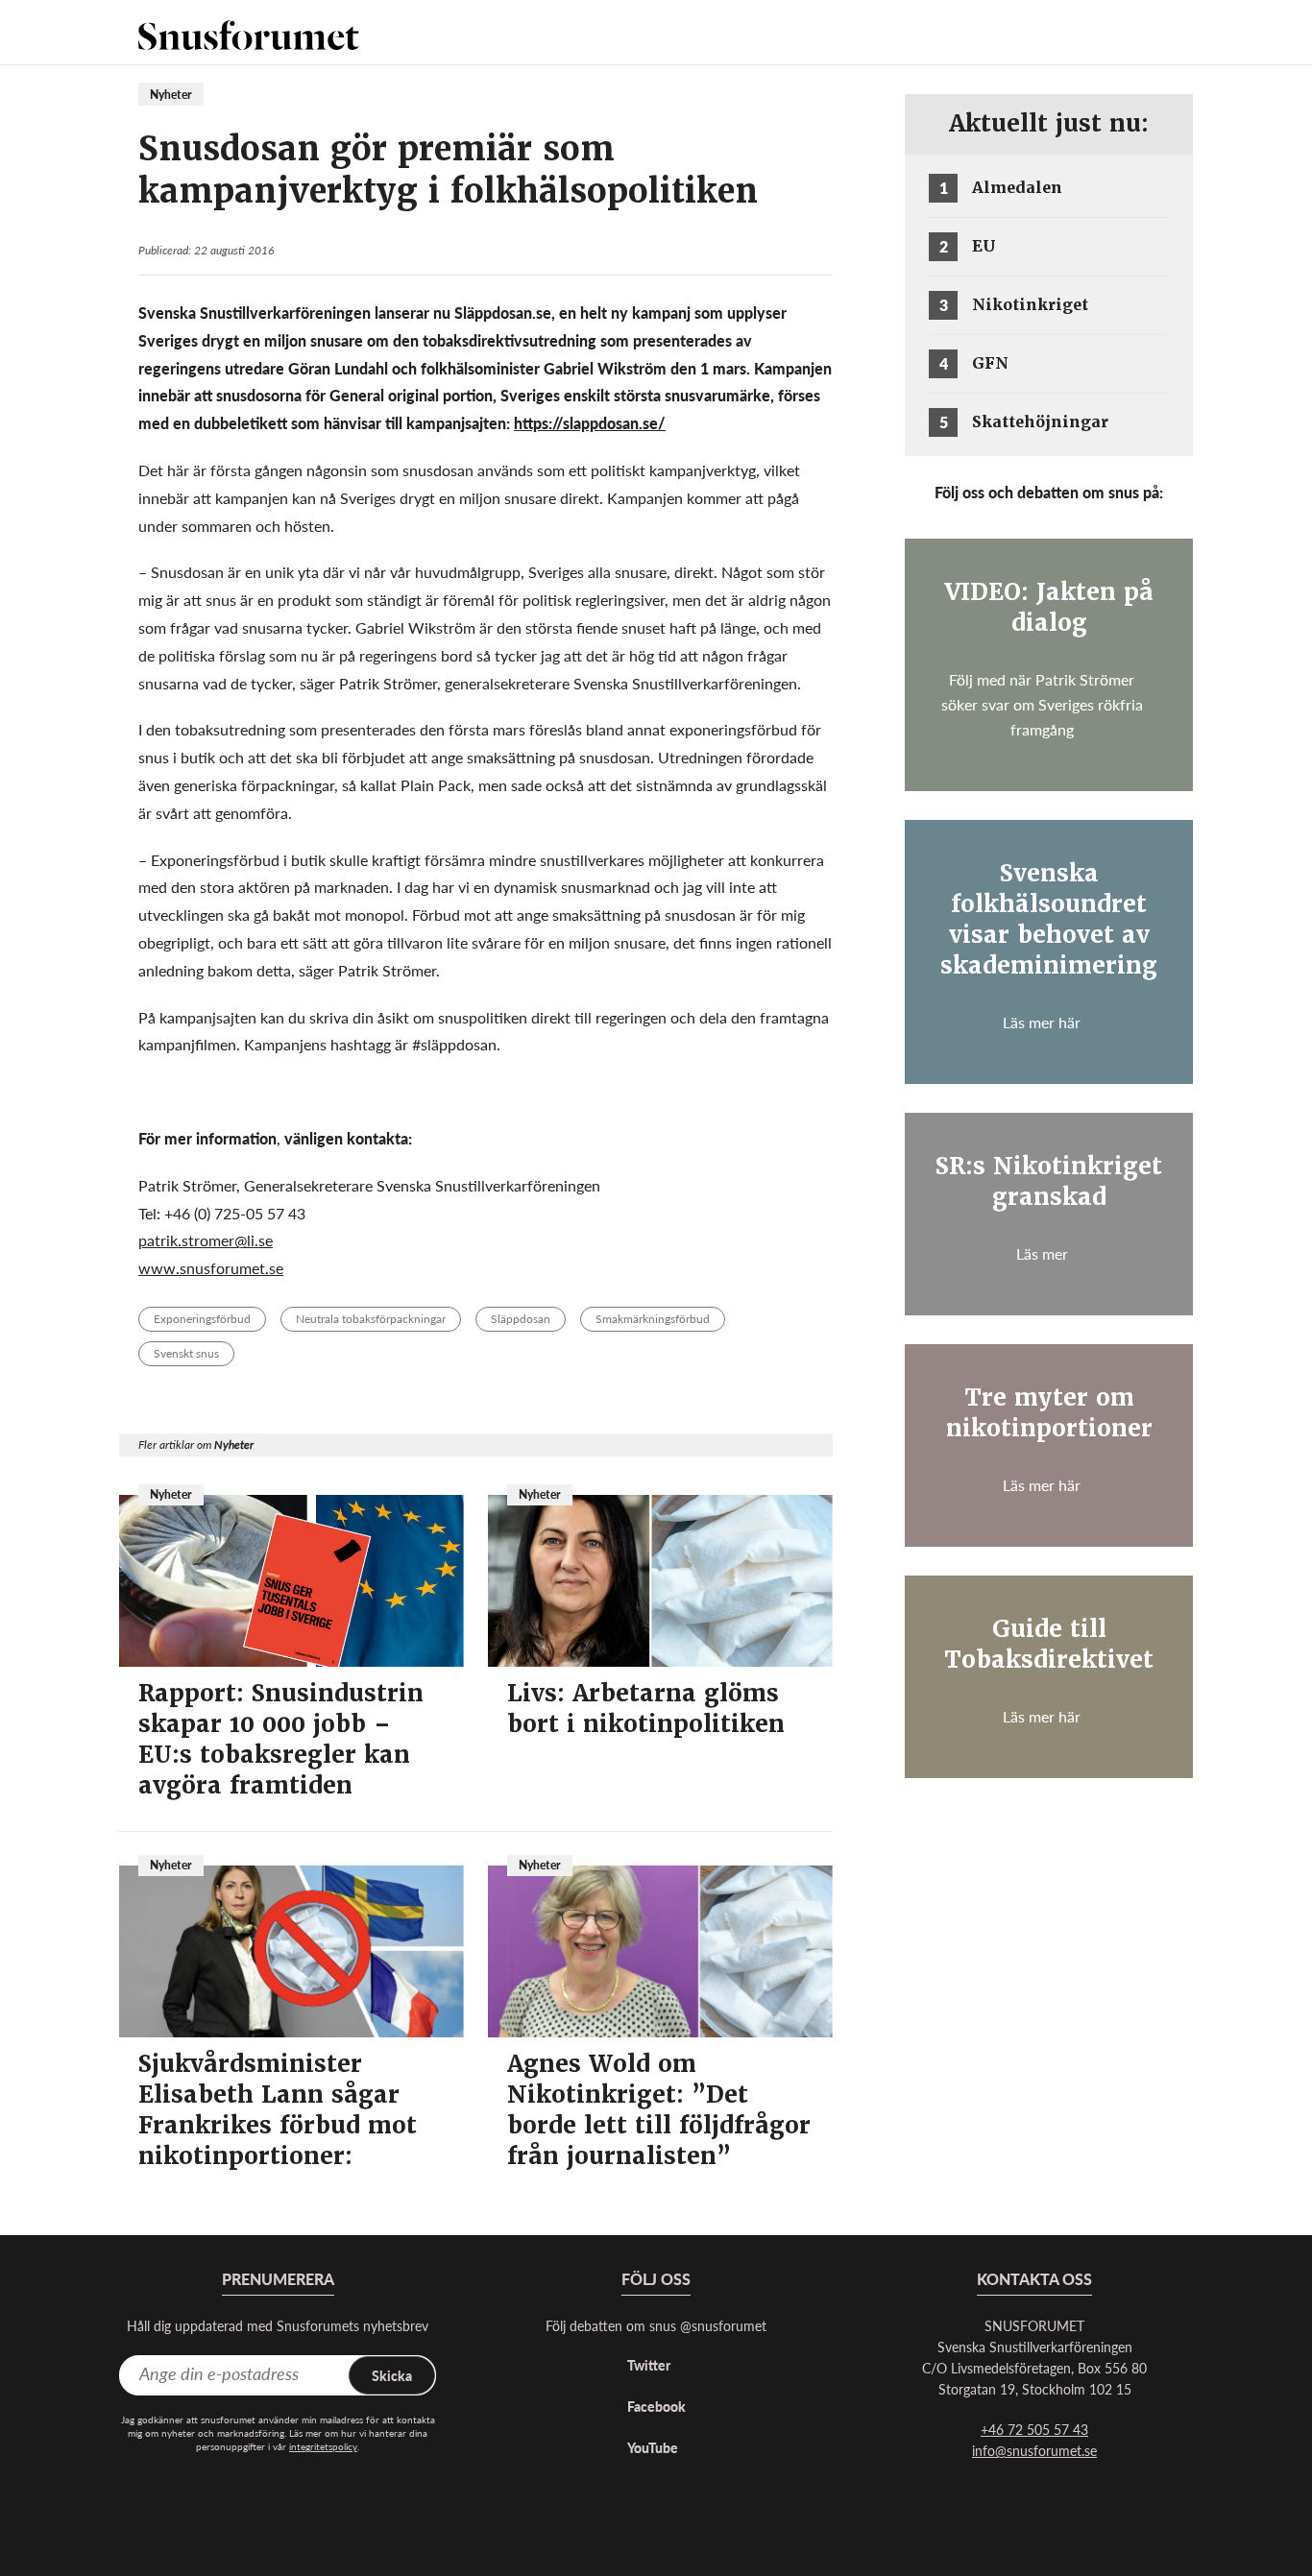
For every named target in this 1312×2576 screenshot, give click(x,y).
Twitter (649, 2365)
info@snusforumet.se (1034, 2450)
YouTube (653, 2447)
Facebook (656, 2406)
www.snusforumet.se (211, 1268)
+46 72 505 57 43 (1034, 2429)
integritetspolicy (323, 2446)
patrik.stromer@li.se (206, 1240)
